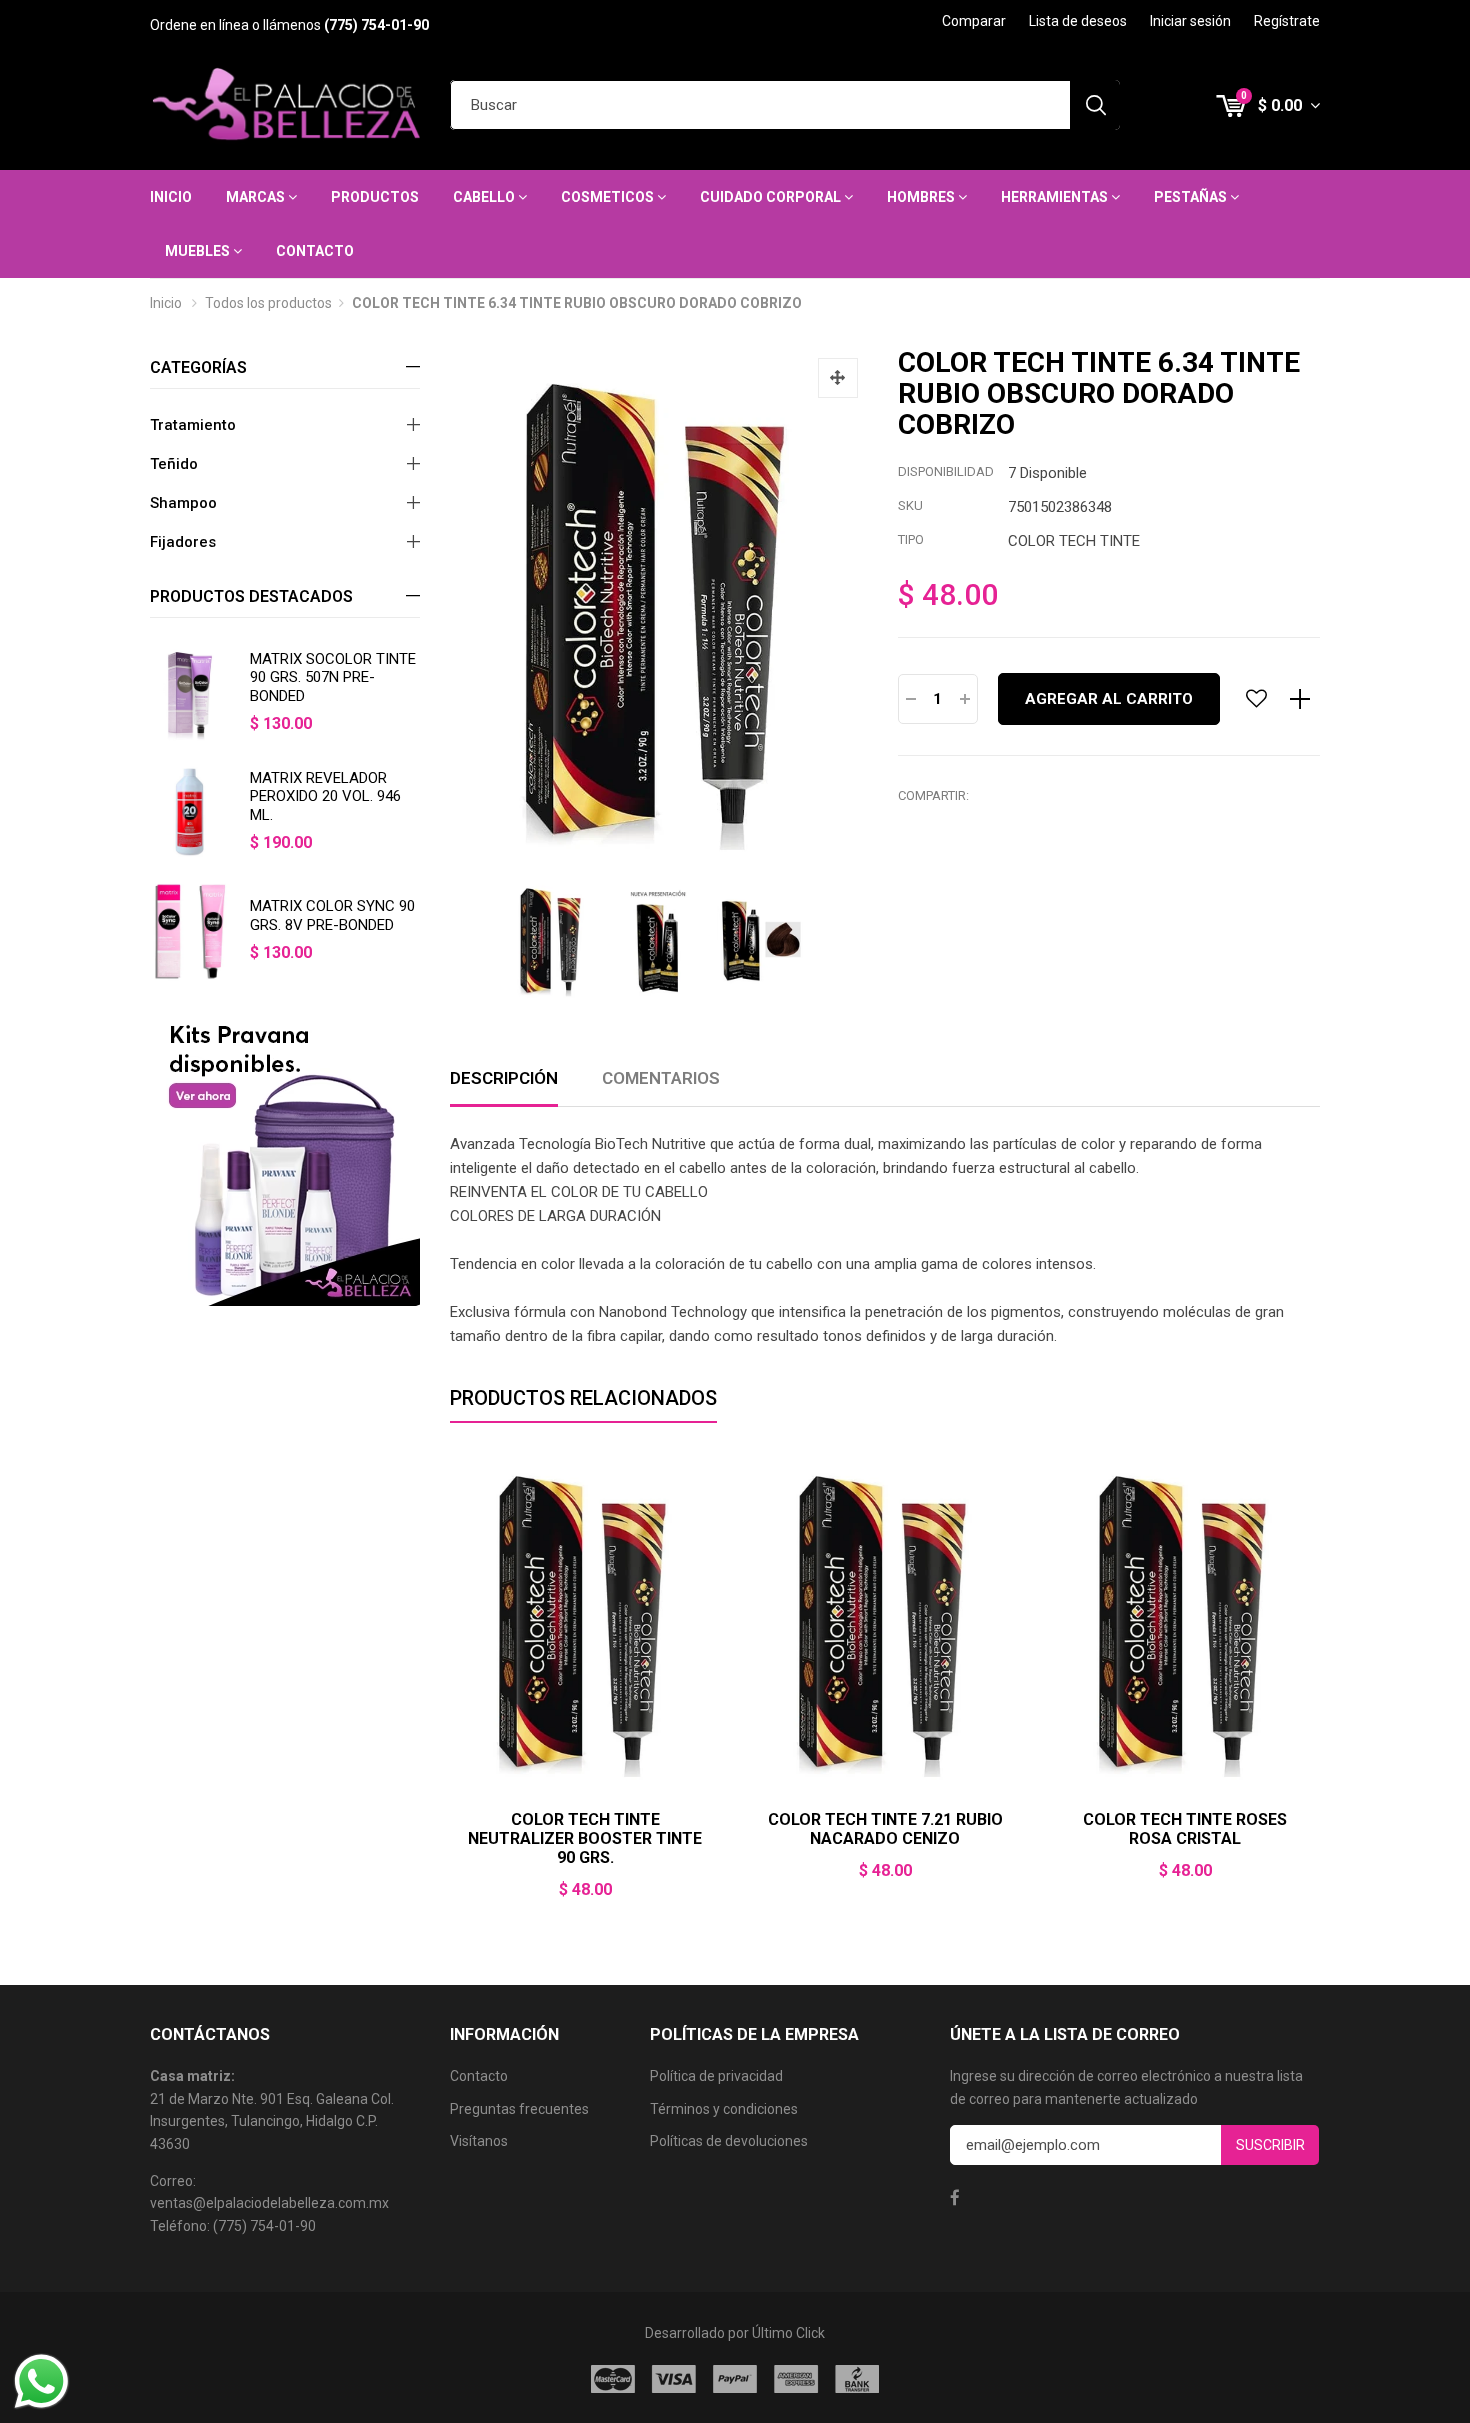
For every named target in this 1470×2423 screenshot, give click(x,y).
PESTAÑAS (1192, 197)
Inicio (171, 197)
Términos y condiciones (724, 2109)
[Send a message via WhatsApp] (41, 2381)
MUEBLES (199, 251)
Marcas (257, 197)
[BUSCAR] (1095, 105)
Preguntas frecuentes (519, 2109)
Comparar (974, 21)
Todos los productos (268, 303)
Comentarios (661, 1078)
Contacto (315, 251)
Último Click (788, 2333)
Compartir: (933, 795)
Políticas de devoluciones (729, 2141)
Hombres (922, 197)
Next (1320, 1689)
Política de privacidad (716, 2076)
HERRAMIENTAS (1056, 197)
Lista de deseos (1078, 21)
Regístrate (1287, 21)
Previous (450, 1689)
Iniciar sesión (1190, 21)
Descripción (504, 1078)
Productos (375, 197)
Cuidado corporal (772, 197)
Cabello (485, 197)
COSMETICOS (609, 197)
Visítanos (479, 2141)
